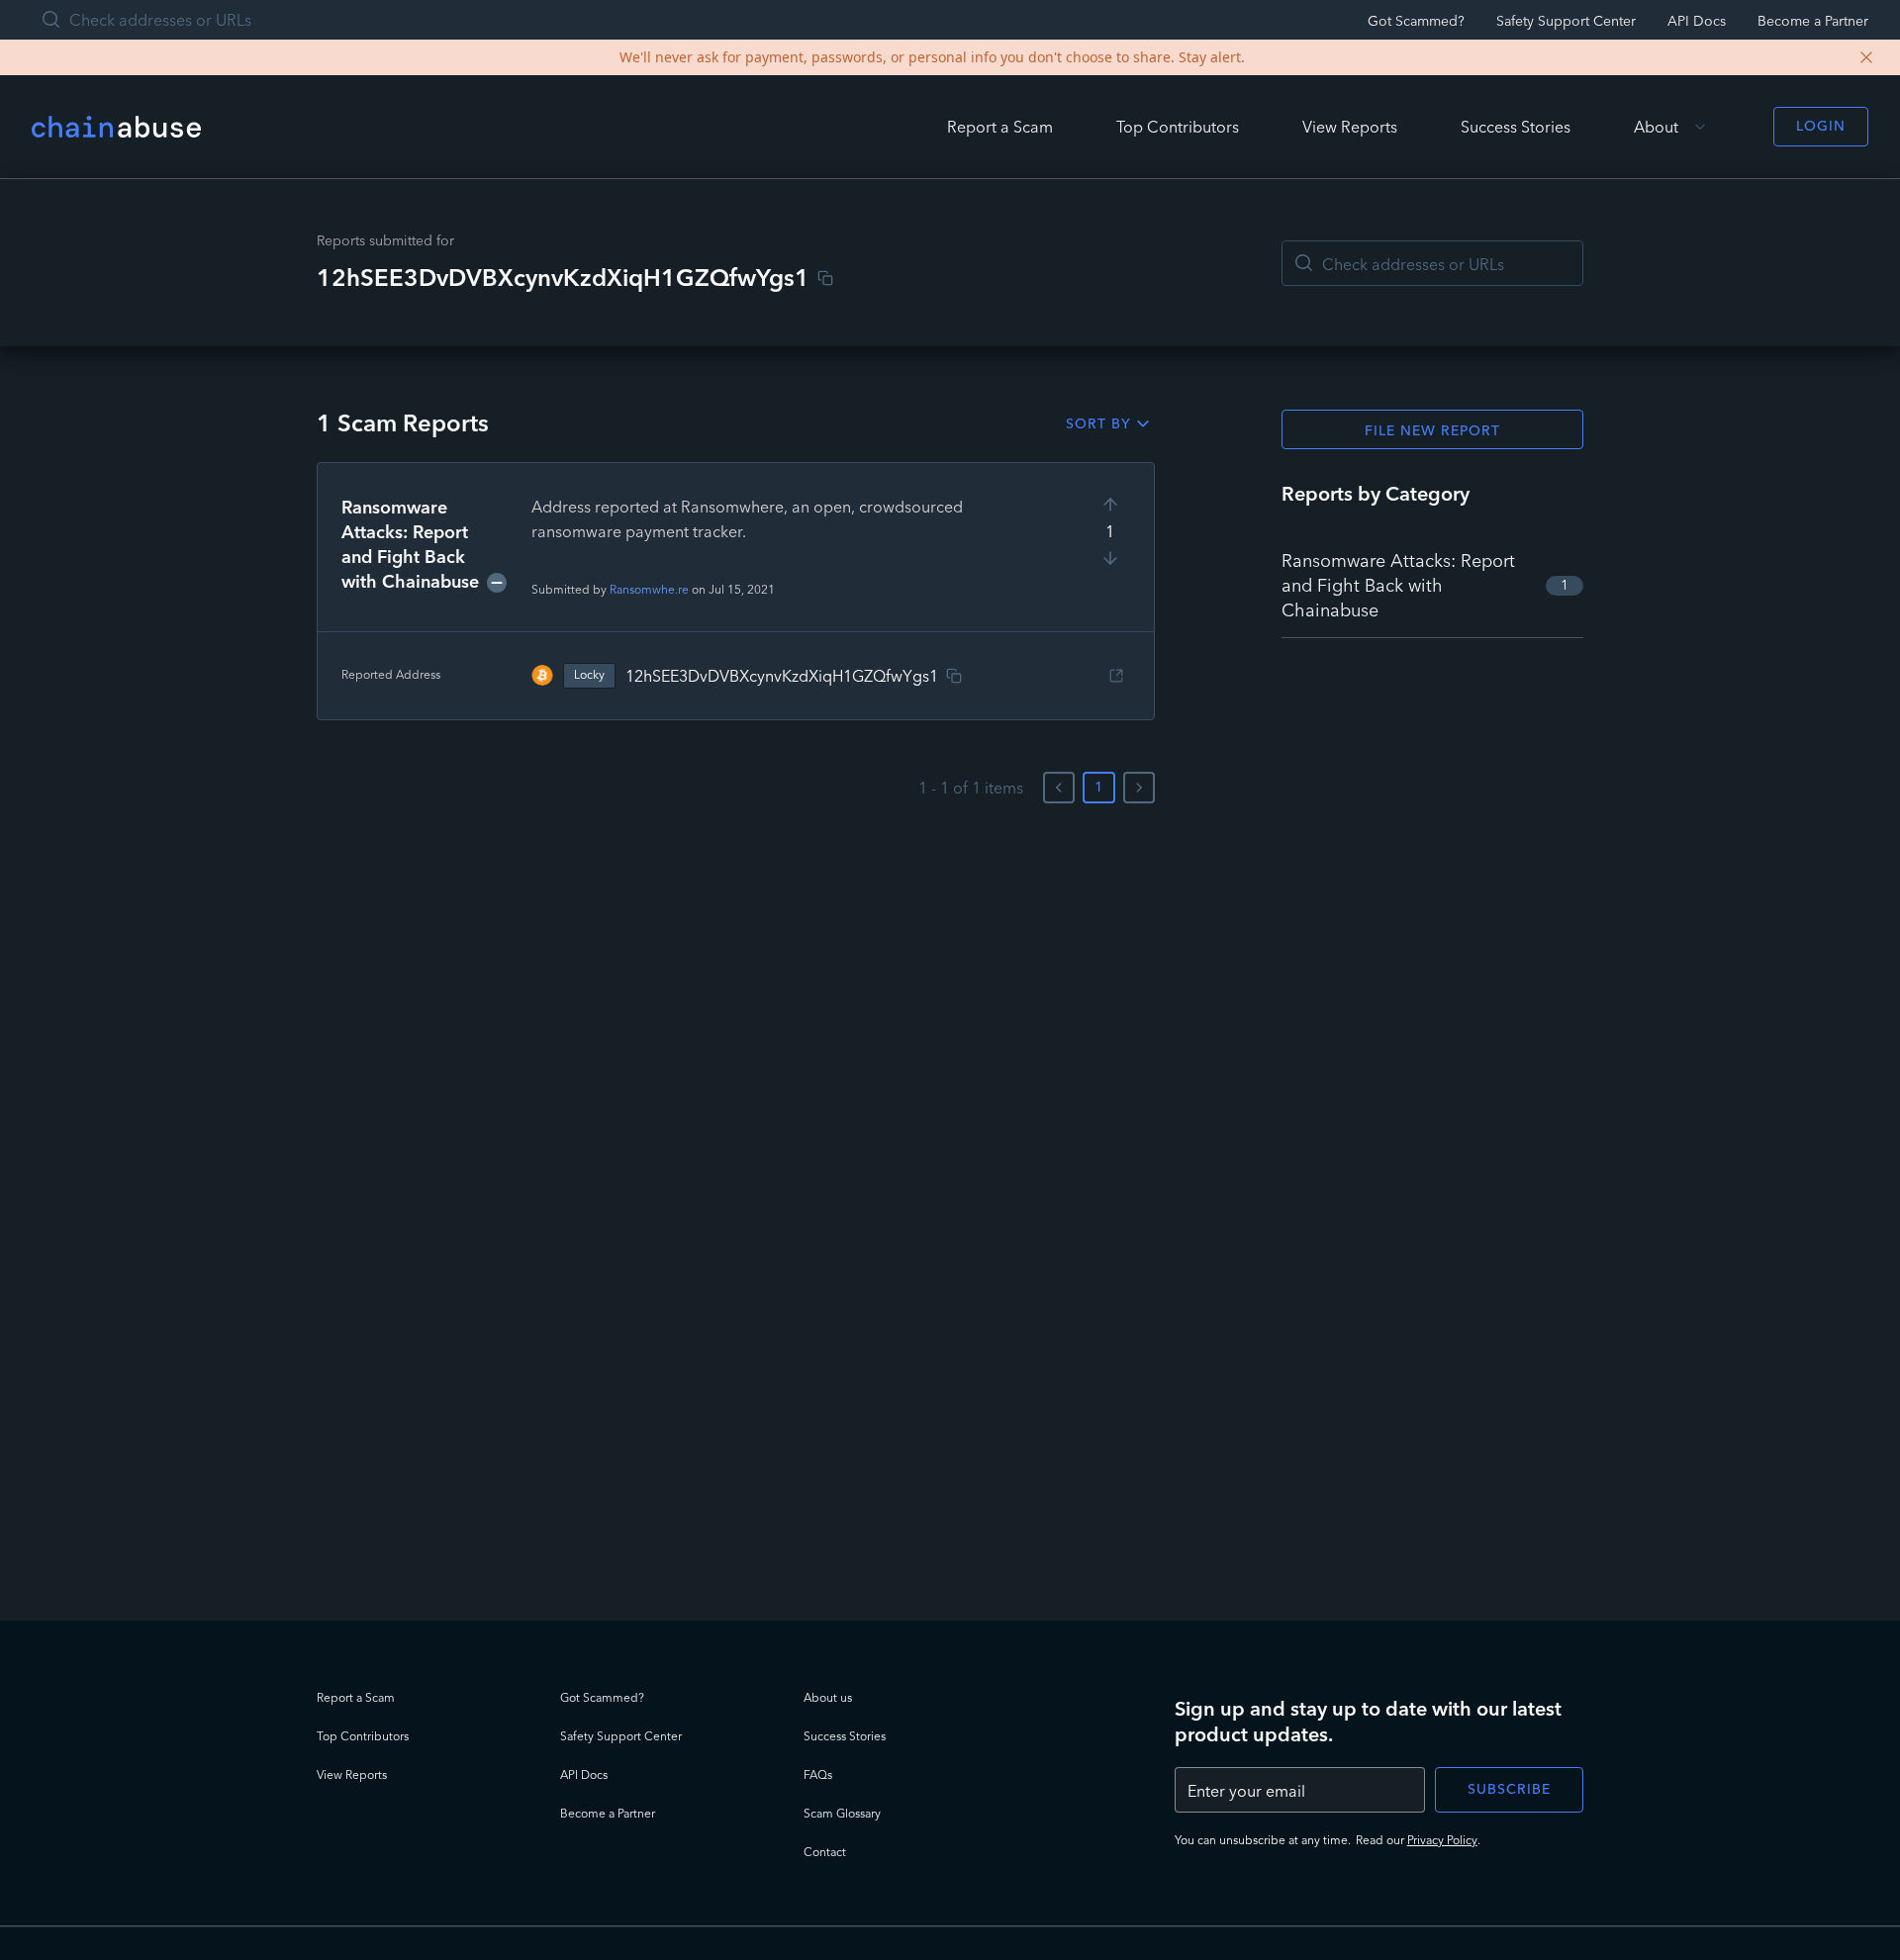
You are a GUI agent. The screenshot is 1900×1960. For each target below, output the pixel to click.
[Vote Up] (1110, 505)
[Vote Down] (1110, 558)
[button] (736, 591)
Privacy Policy (1442, 1840)
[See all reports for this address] (1116, 676)
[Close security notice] (1866, 57)
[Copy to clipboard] (825, 278)
